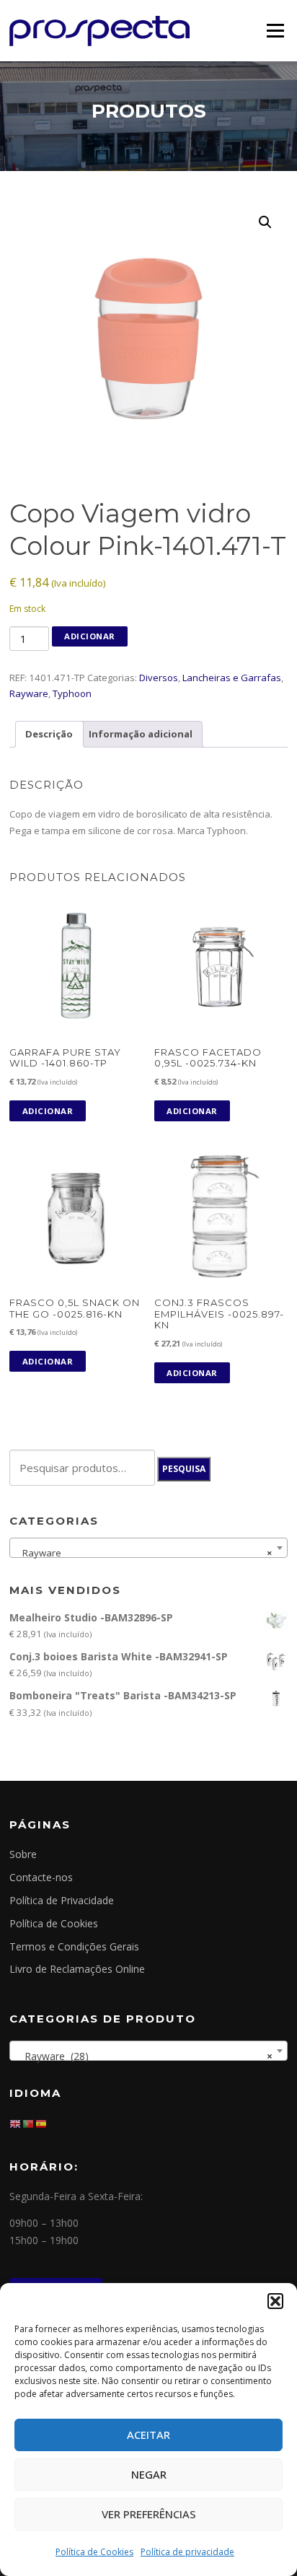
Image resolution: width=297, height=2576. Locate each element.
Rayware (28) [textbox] (144, 2056)
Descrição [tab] (49, 734)
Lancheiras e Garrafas (232, 678)
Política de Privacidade (62, 1900)
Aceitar (148, 2435)
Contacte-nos (41, 1877)
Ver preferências (149, 2514)
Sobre (23, 1854)
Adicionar (90, 636)
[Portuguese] (29, 2122)
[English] (16, 2122)
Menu (275, 30)
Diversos (159, 678)
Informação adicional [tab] (141, 734)
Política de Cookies (94, 2552)
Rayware (29, 693)
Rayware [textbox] (144, 1553)
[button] (275, 2301)
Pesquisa (184, 1469)
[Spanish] (42, 2122)
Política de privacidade (187, 2552)
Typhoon (72, 693)
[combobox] (148, 1548)
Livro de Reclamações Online (77, 1969)
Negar (149, 2474)
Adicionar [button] (48, 1111)
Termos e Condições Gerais (74, 1946)
